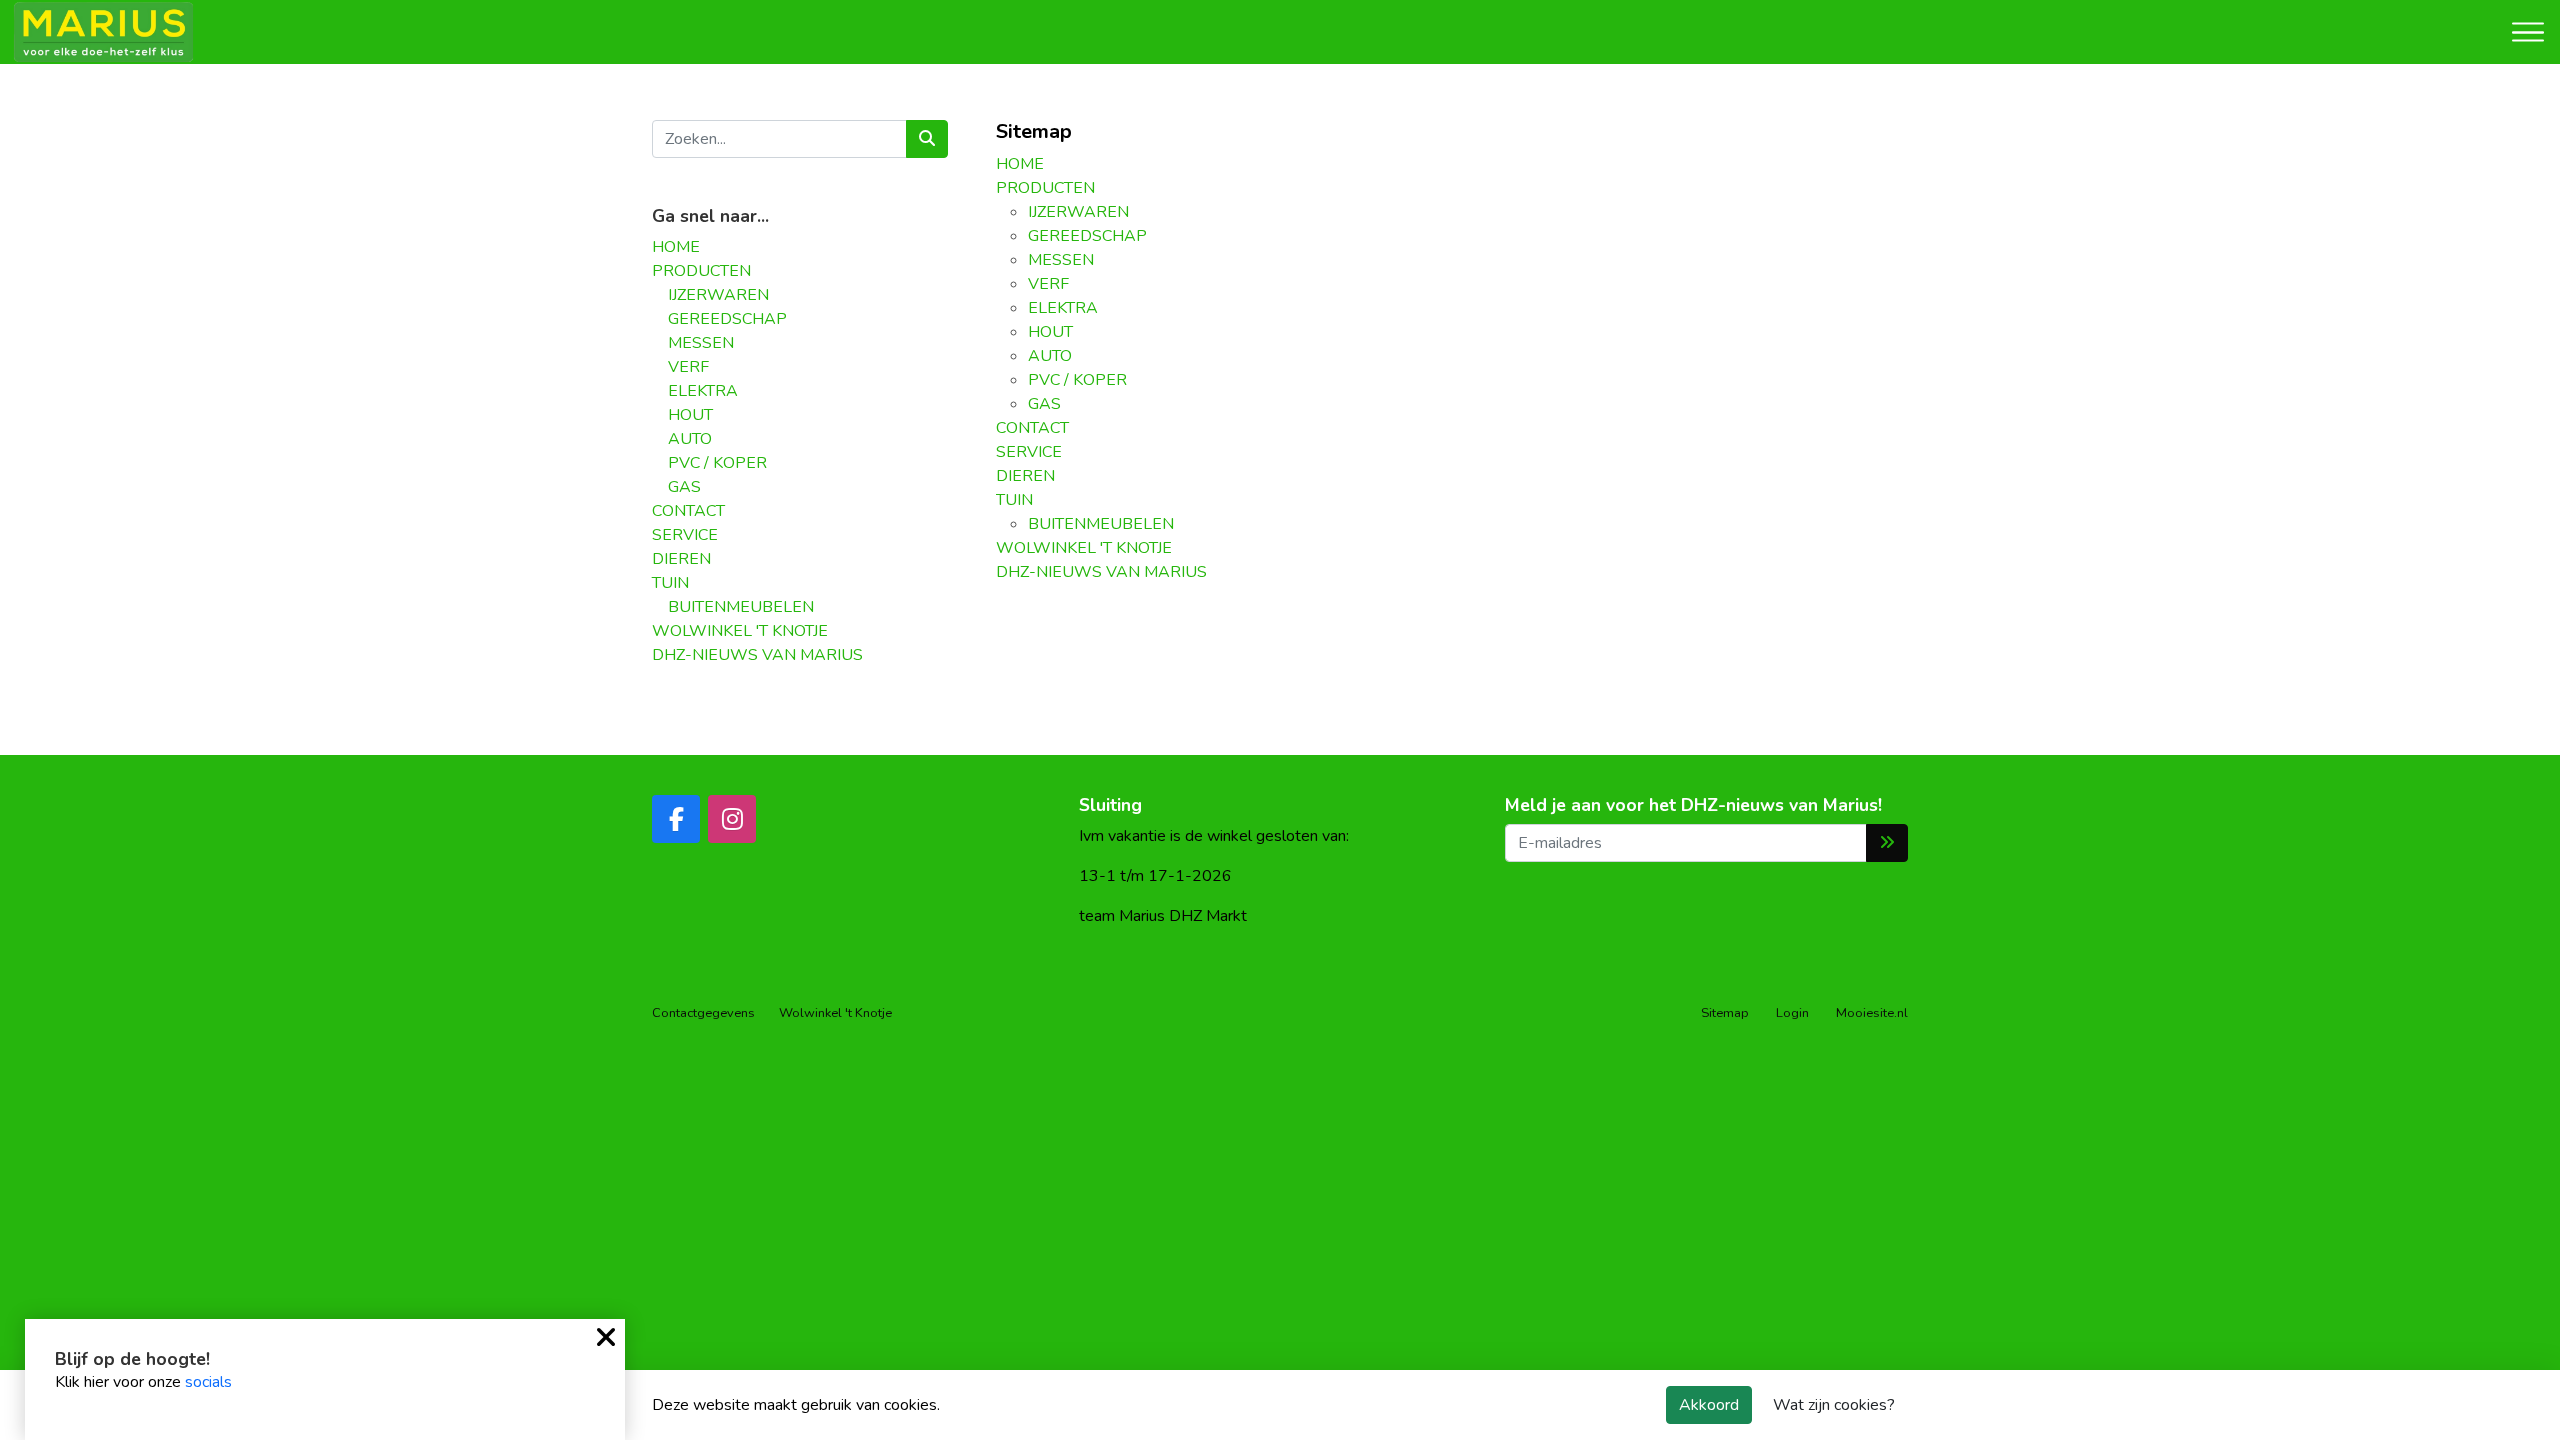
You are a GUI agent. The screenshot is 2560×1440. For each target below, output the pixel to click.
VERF (688, 367)
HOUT (690, 415)
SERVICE (685, 535)
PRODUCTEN (701, 271)
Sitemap (1725, 1013)
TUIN (670, 583)
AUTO (690, 439)
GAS (684, 487)
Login (1792, 1013)
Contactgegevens (703, 1013)
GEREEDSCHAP (727, 319)
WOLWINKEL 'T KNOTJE (740, 631)
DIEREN (681, 559)
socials (208, 1382)
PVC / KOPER (717, 463)
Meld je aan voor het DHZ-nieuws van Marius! (1693, 805)
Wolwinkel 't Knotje (835, 1013)
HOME (676, 247)
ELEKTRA (703, 391)
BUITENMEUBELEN (741, 607)
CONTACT (688, 511)
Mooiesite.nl (1872, 1013)
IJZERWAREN (718, 295)
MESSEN (701, 343)
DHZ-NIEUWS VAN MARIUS (757, 655)
